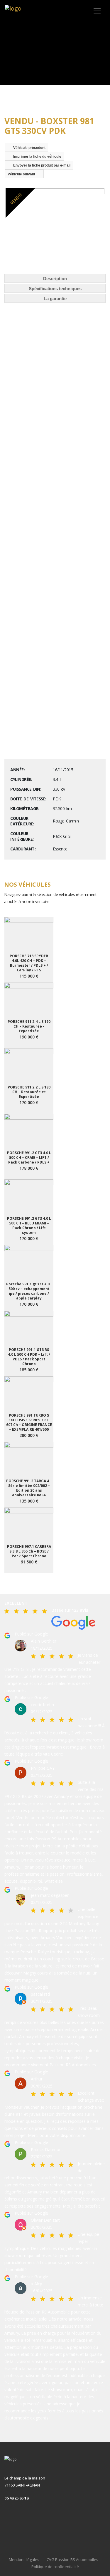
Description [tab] (55, 279)
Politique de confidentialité (55, 2567)
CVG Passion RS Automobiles (72, 2560)
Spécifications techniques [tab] (55, 289)
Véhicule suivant (21, 174)
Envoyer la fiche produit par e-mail (42, 165)
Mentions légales (24, 2560)
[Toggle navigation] (97, 11)
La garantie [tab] (55, 299)
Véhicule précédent (29, 148)
